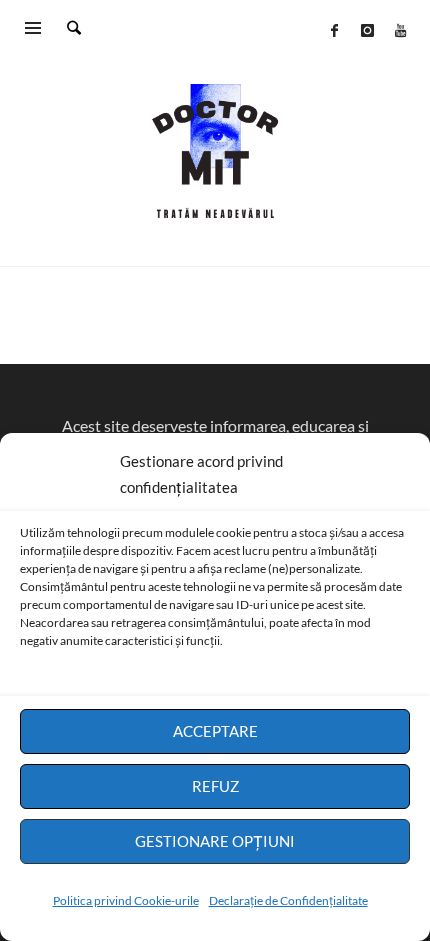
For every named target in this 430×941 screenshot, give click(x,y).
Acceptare (215, 731)
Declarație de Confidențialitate (288, 900)
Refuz (215, 786)
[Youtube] (400, 30)
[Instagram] (367, 30)
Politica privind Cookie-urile (126, 900)
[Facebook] (334, 30)
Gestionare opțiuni (215, 841)
